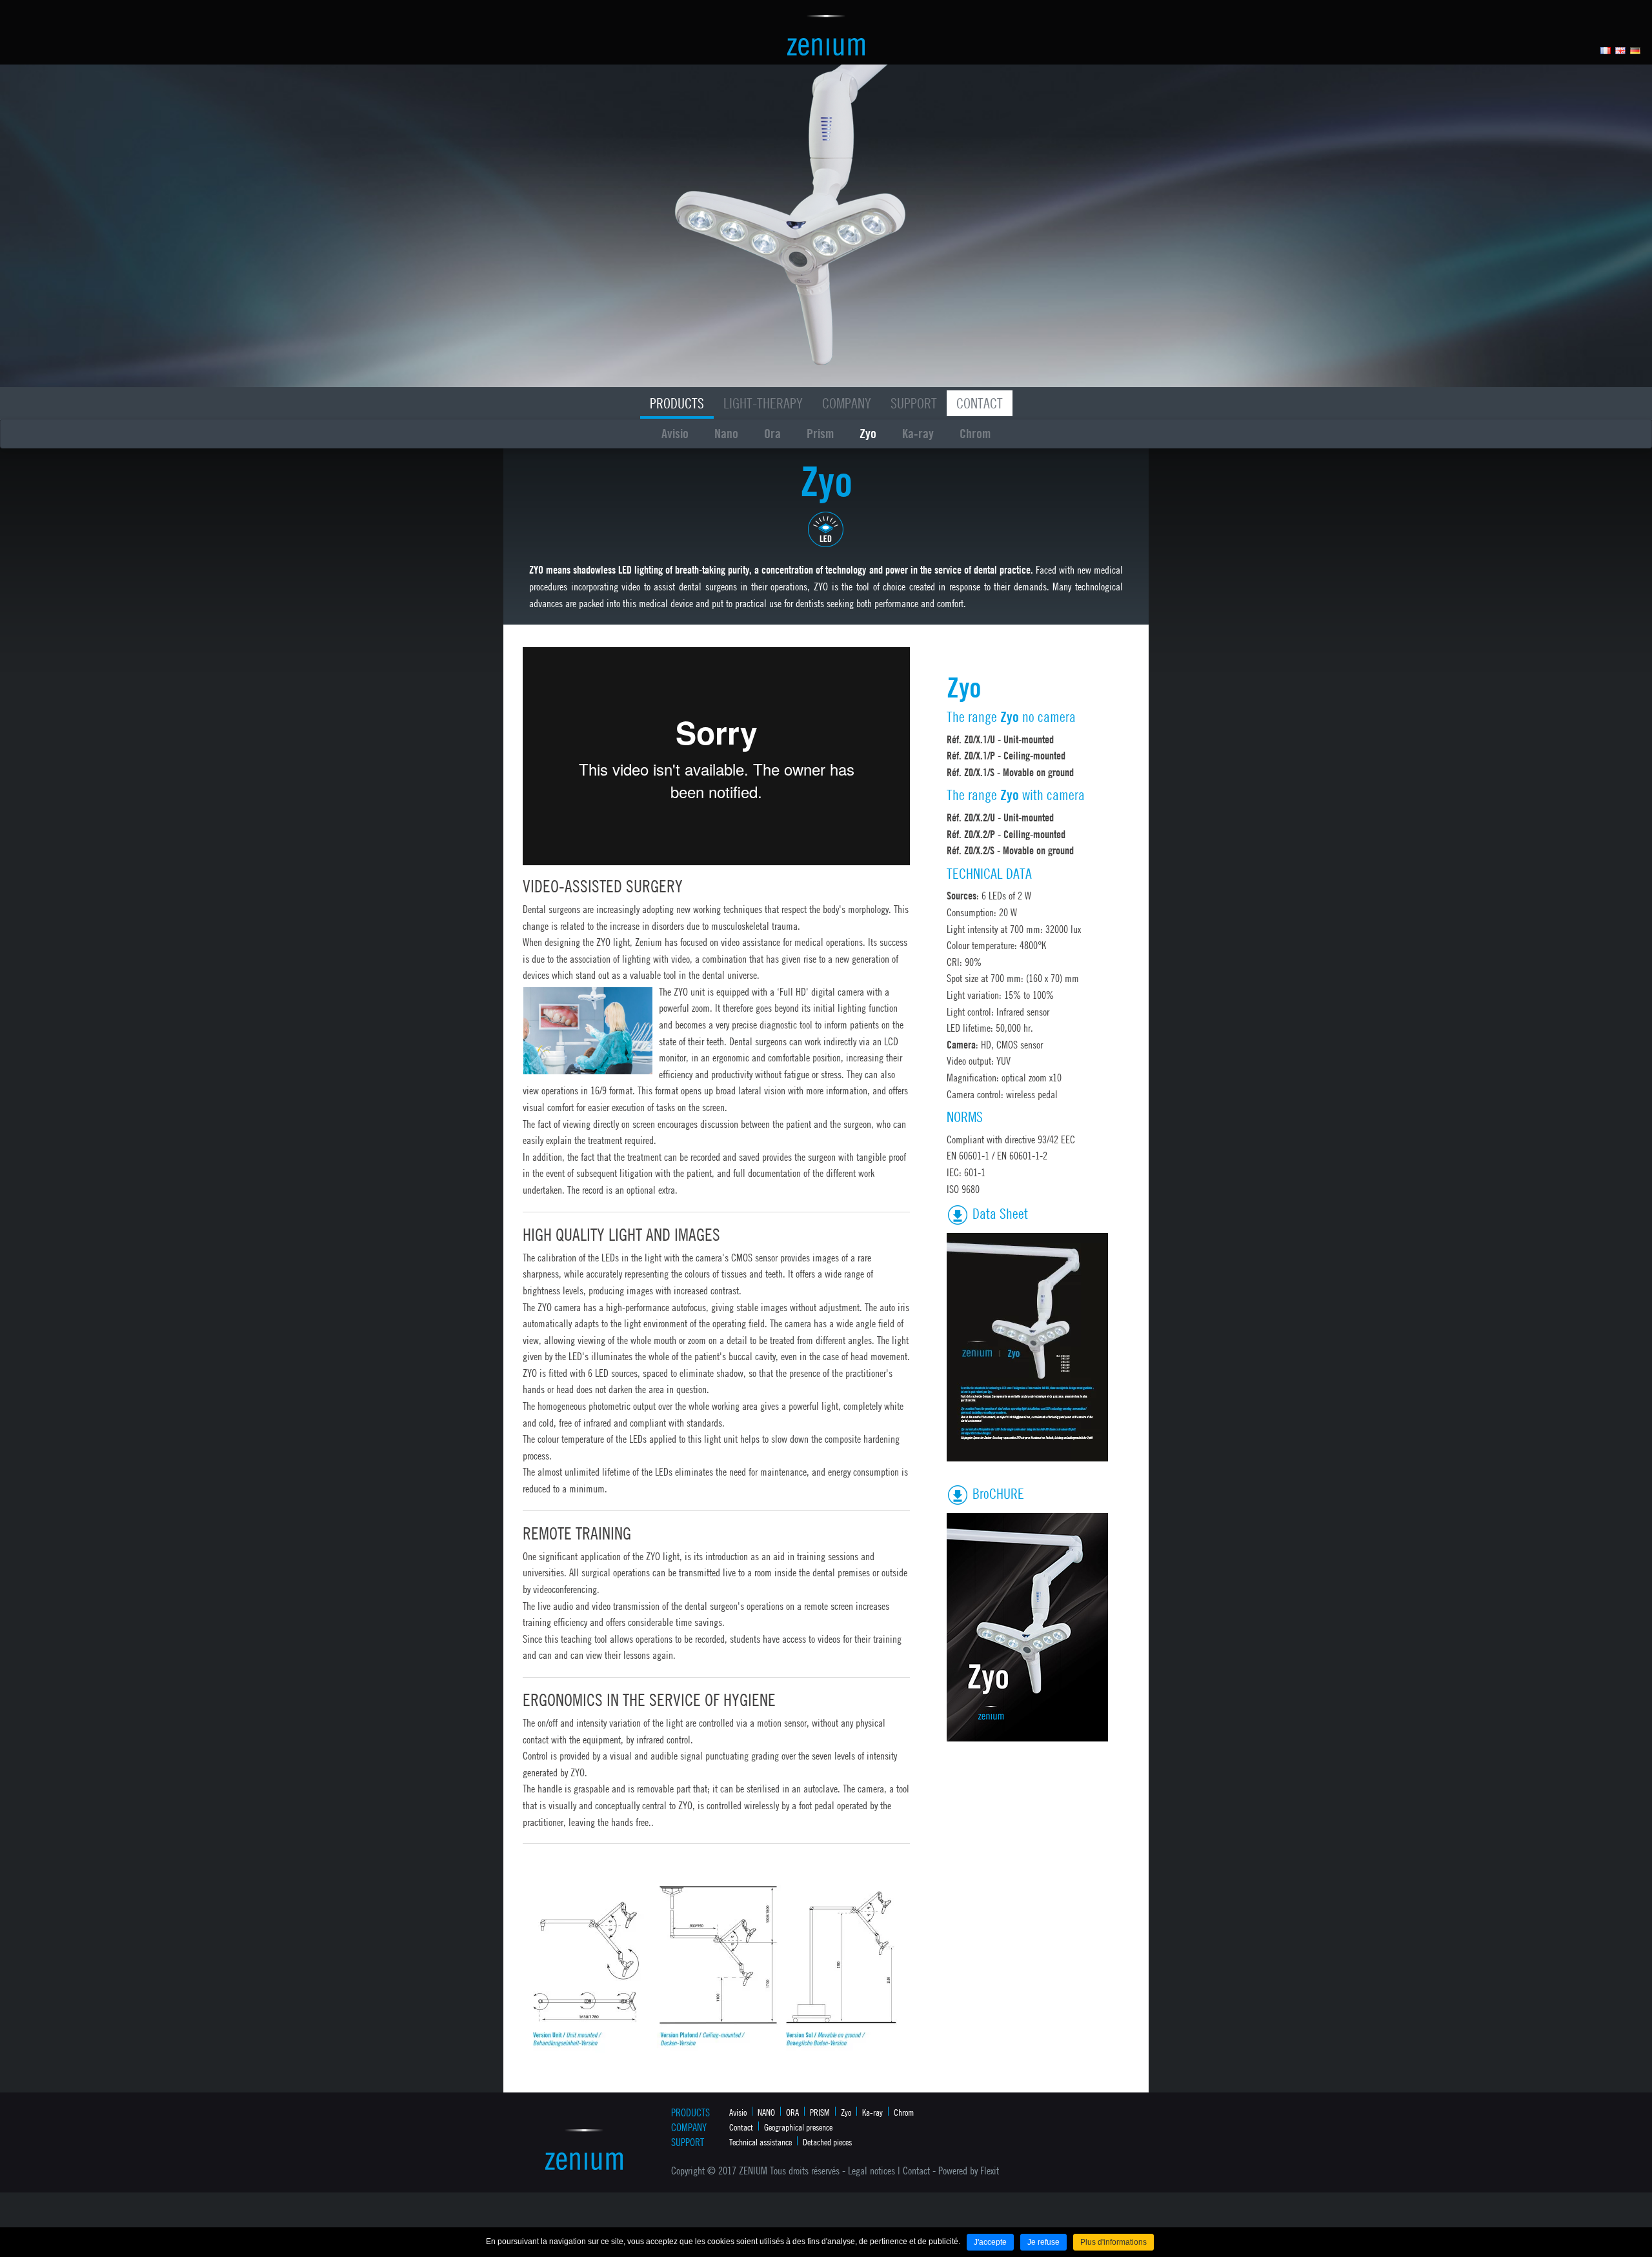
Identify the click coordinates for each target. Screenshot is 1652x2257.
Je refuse (1043, 2242)
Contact (980, 403)
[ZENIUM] (826, 34)
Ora (772, 433)
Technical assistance (761, 2142)
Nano (726, 433)
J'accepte (990, 2242)
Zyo (868, 433)
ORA (792, 2112)
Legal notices (871, 2171)
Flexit (990, 2171)
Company (847, 403)
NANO (766, 2112)
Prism (820, 433)
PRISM (820, 2112)
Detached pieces (827, 2142)
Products (677, 403)
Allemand (1636, 51)
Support (914, 403)
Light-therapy (763, 403)
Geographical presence (798, 2127)
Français (1606, 51)
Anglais (1621, 51)
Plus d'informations (1113, 2242)
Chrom (975, 433)
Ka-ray (918, 433)
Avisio (675, 433)
